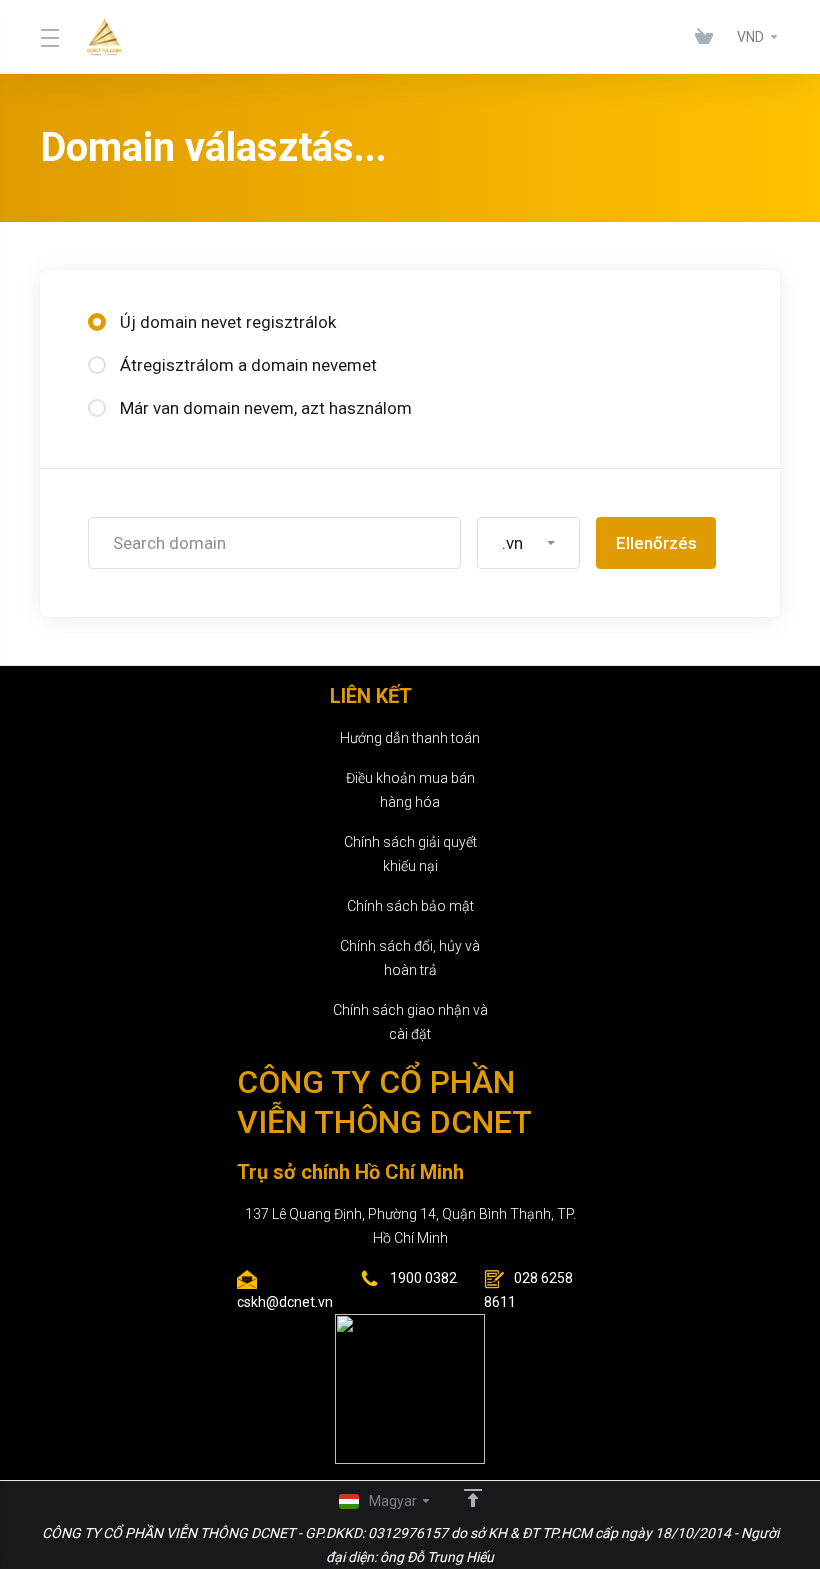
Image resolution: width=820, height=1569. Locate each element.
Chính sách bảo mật (410, 906)
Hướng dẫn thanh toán (410, 738)
